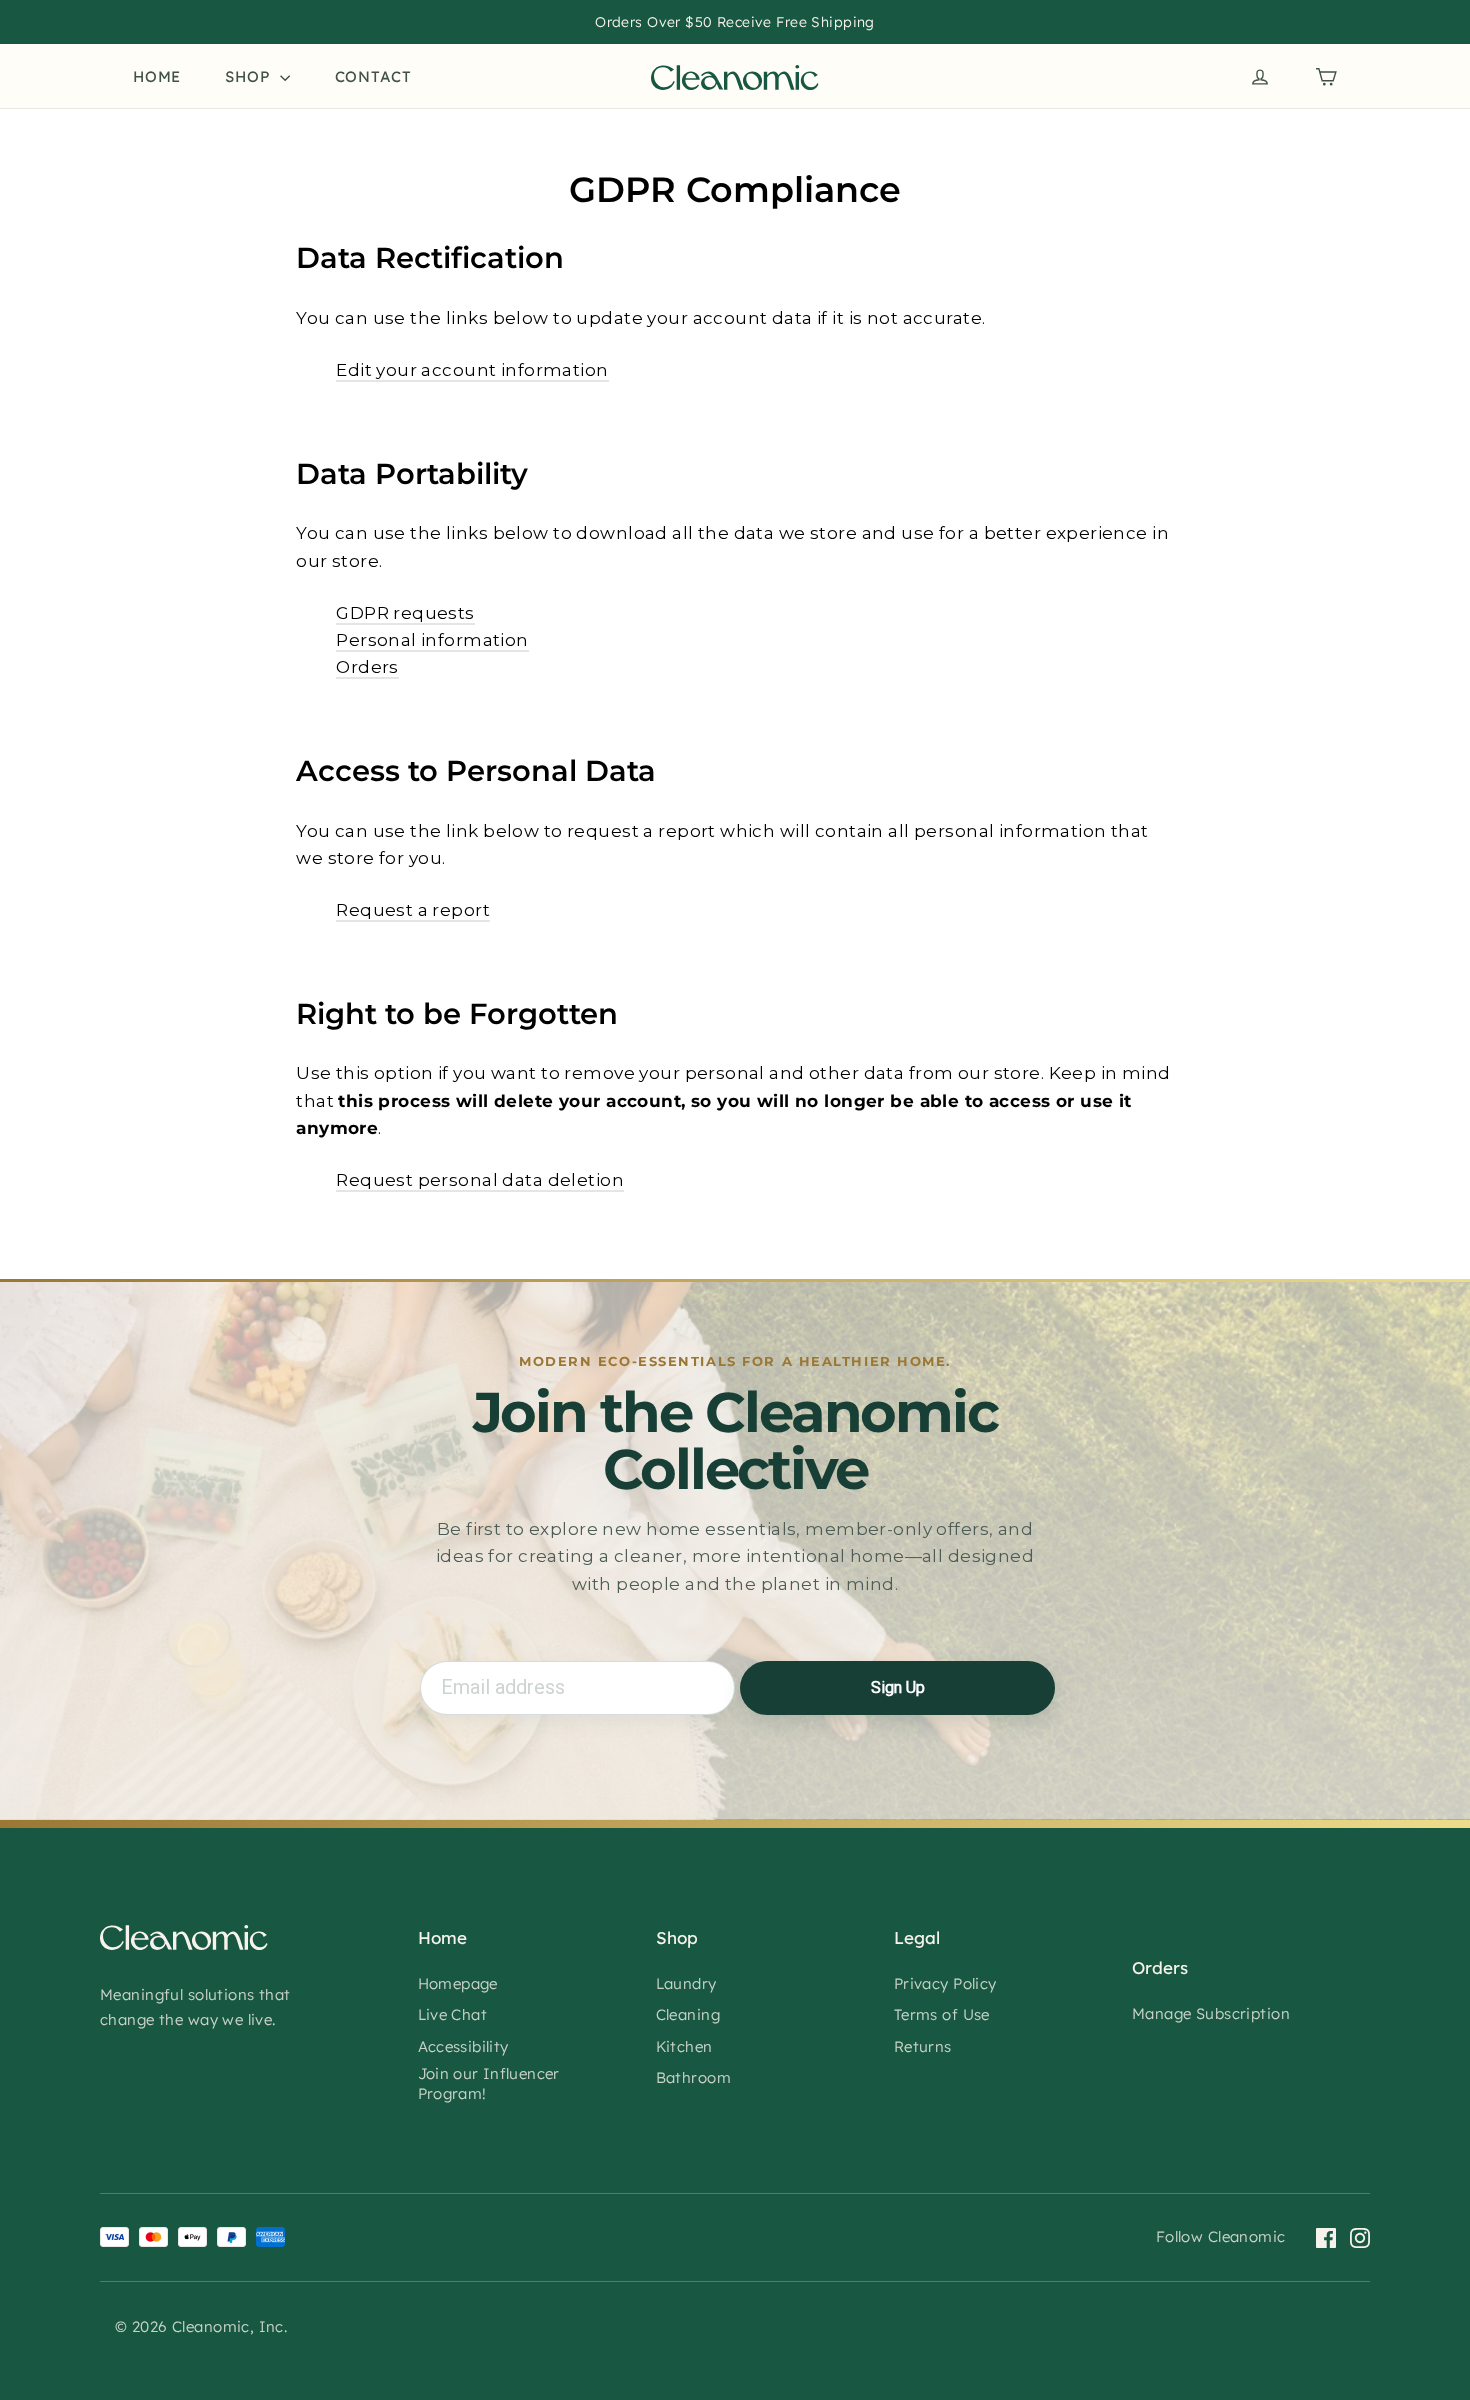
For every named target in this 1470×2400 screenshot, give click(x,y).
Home (157, 76)
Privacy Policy (945, 1983)
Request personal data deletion (480, 1180)
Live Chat (452, 2014)
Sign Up (898, 1687)
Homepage (458, 1983)
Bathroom (693, 2077)
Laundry (686, 1983)
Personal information (432, 640)
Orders (367, 667)
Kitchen (684, 2046)
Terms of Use (942, 2014)
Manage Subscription (1211, 2013)
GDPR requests (405, 613)
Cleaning (688, 2014)
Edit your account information (472, 370)
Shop (250, 76)
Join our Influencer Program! (489, 2083)
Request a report (413, 910)
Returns (923, 2046)
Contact (373, 76)
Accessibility (463, 2046)
